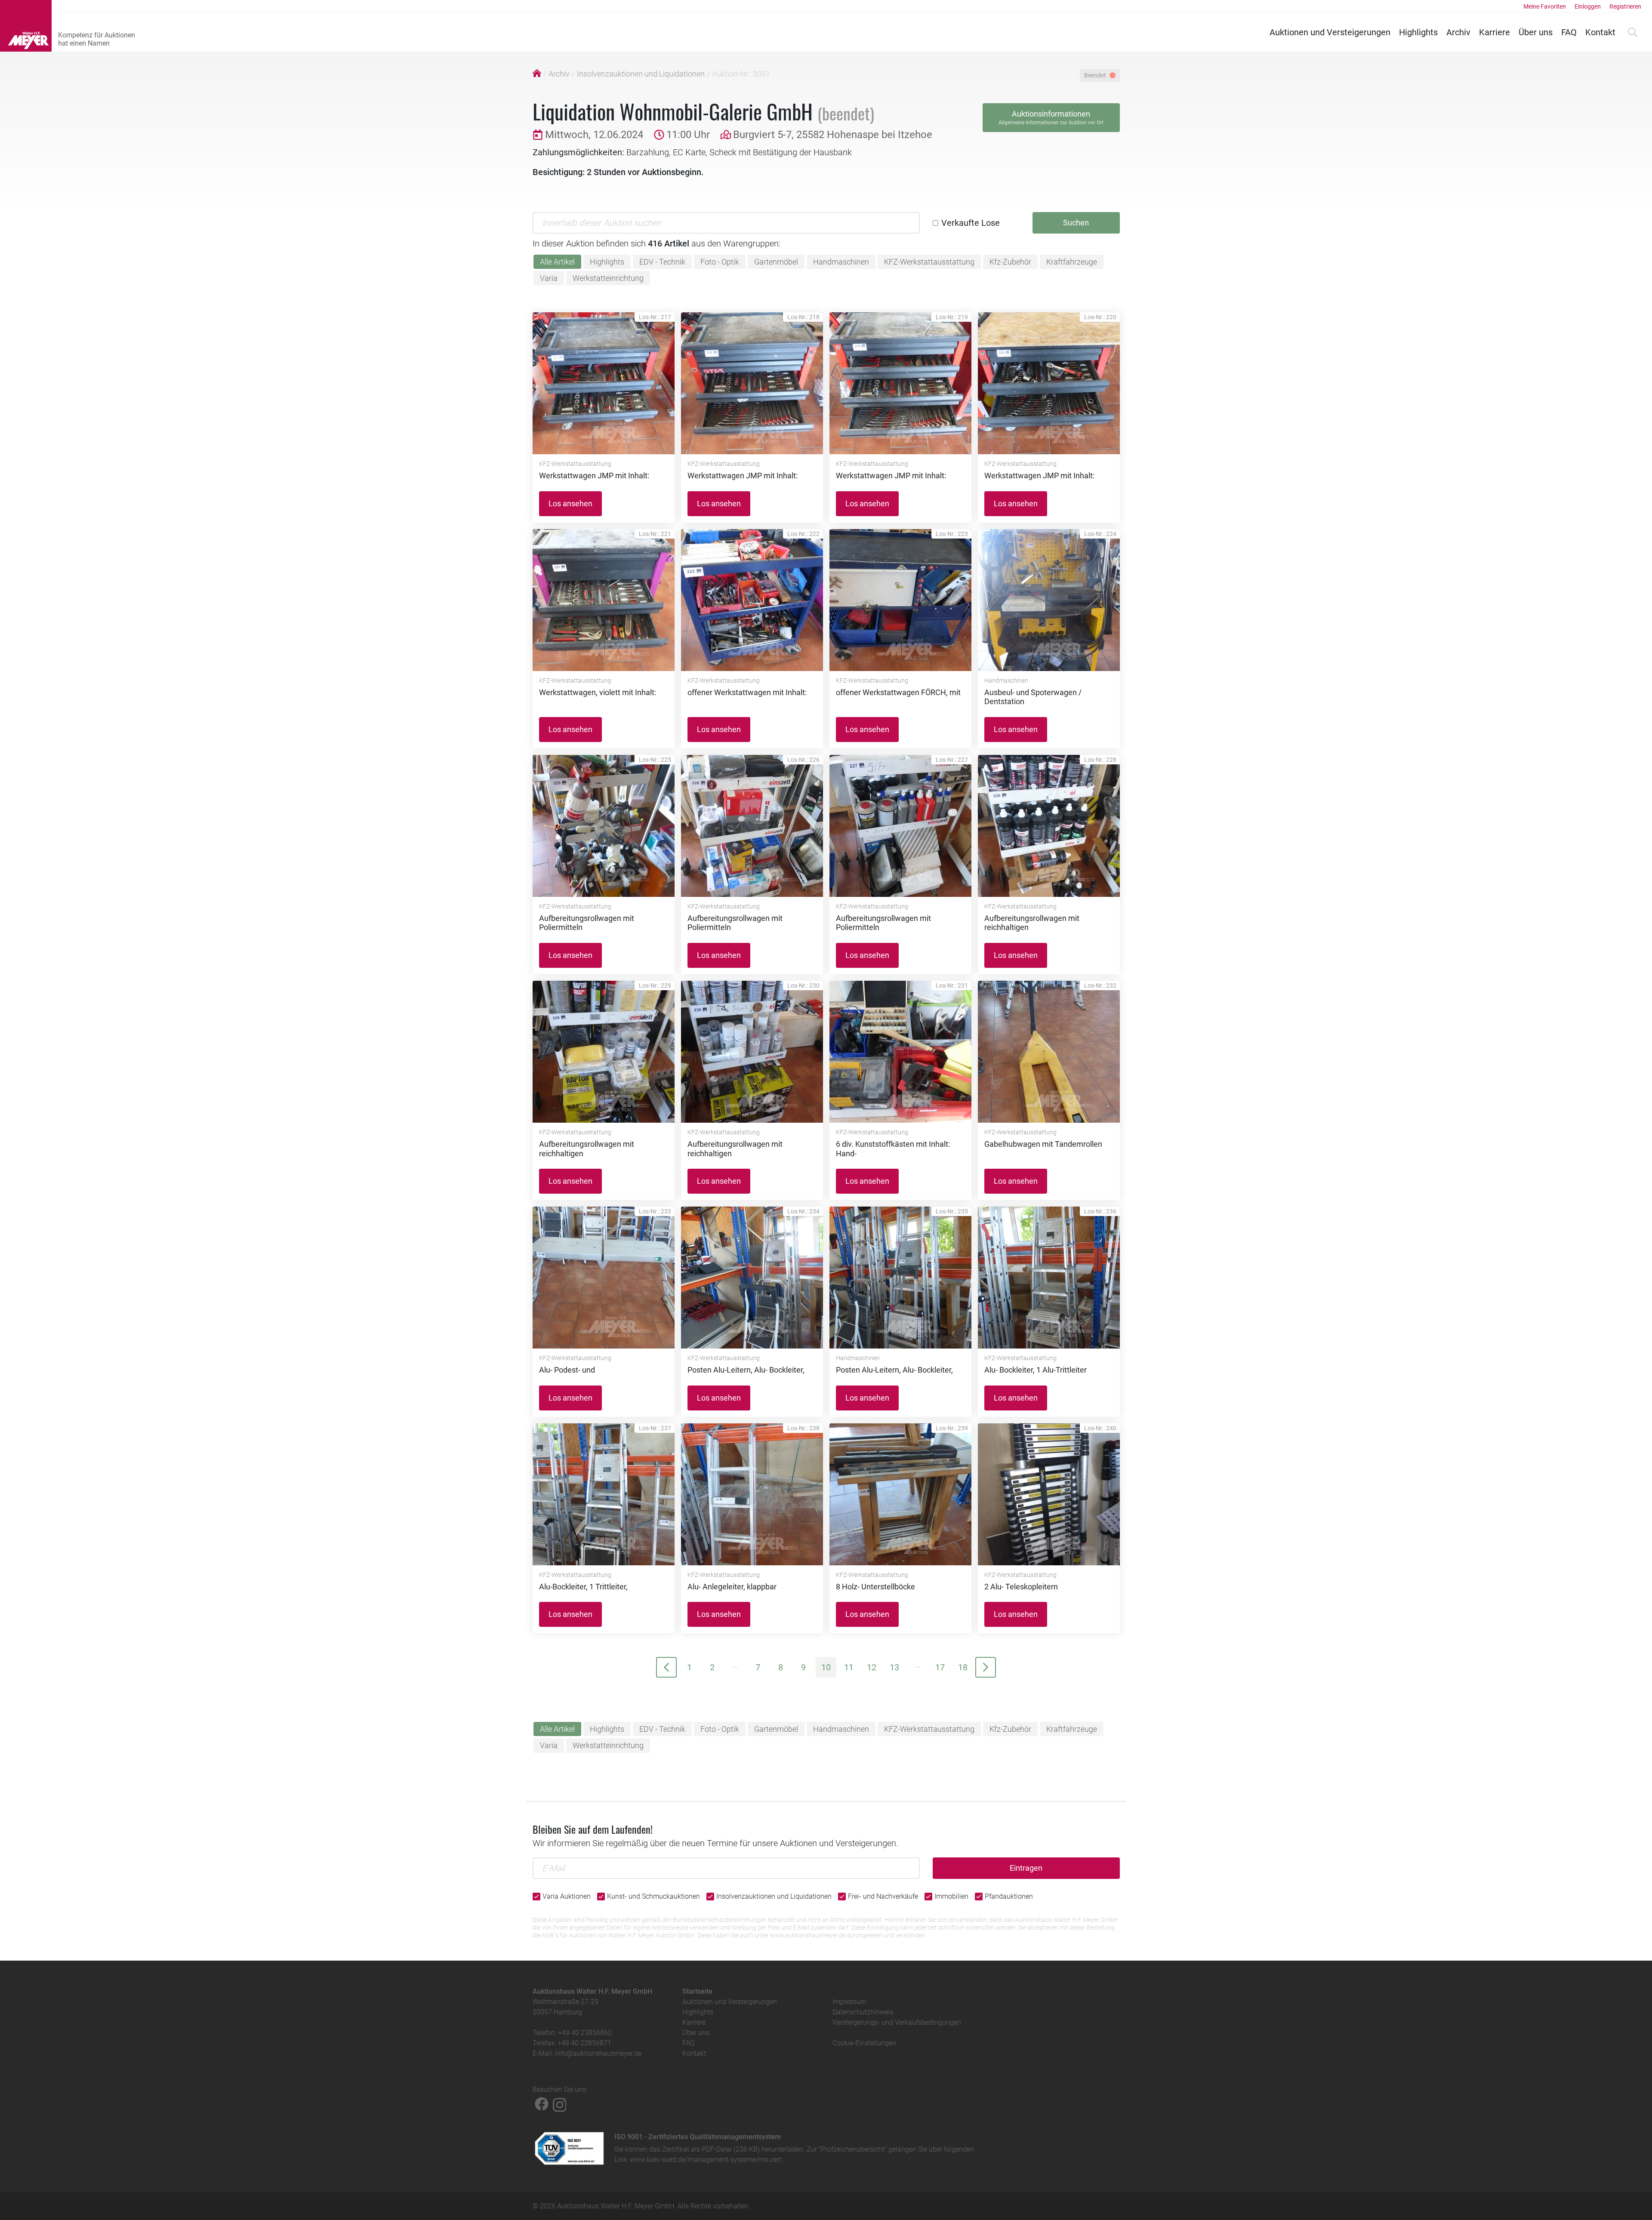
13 (894, 1667)
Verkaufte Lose (971, 223)
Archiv (1458, 32)
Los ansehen (570, 503)
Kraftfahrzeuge (1072, 262)
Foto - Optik (720, 262)
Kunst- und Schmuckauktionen (653, 1896)
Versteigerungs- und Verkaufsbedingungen (897, 2022)
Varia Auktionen (567, 1896)
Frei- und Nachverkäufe (883, 1896)
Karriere (1495, 32)
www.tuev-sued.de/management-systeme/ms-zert (706, 2160)
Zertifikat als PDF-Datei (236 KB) (711, 2149)
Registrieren (1625, 6)
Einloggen (1588, 6)
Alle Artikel (557, 262)
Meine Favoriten (1545, 6)
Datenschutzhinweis (863, 2012)
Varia (549, 278)
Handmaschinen (841, 262)
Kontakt (1600, 32)
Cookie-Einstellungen (864, 2043)
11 (849, 1667)
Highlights (1418, 32)
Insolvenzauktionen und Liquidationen (641, 74)
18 (963, 1667)
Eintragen (1026, 1868)
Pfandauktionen (1009, 1896)
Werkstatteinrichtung (608, 278)
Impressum (849, 2002)
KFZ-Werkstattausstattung (929, 262)
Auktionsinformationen (1051, 117)
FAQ (1569, 32)
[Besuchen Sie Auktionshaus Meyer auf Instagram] (560, 2104)
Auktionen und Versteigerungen (1330, 32)
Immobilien (951, 1896)
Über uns (1536, 32)
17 (940, 1667)
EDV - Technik (662, 262)
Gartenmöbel (776, 262)
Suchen (1076, 223)
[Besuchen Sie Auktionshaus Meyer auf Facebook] (542, 2104)
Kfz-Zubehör (1010, 262)
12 (872, 1667)
